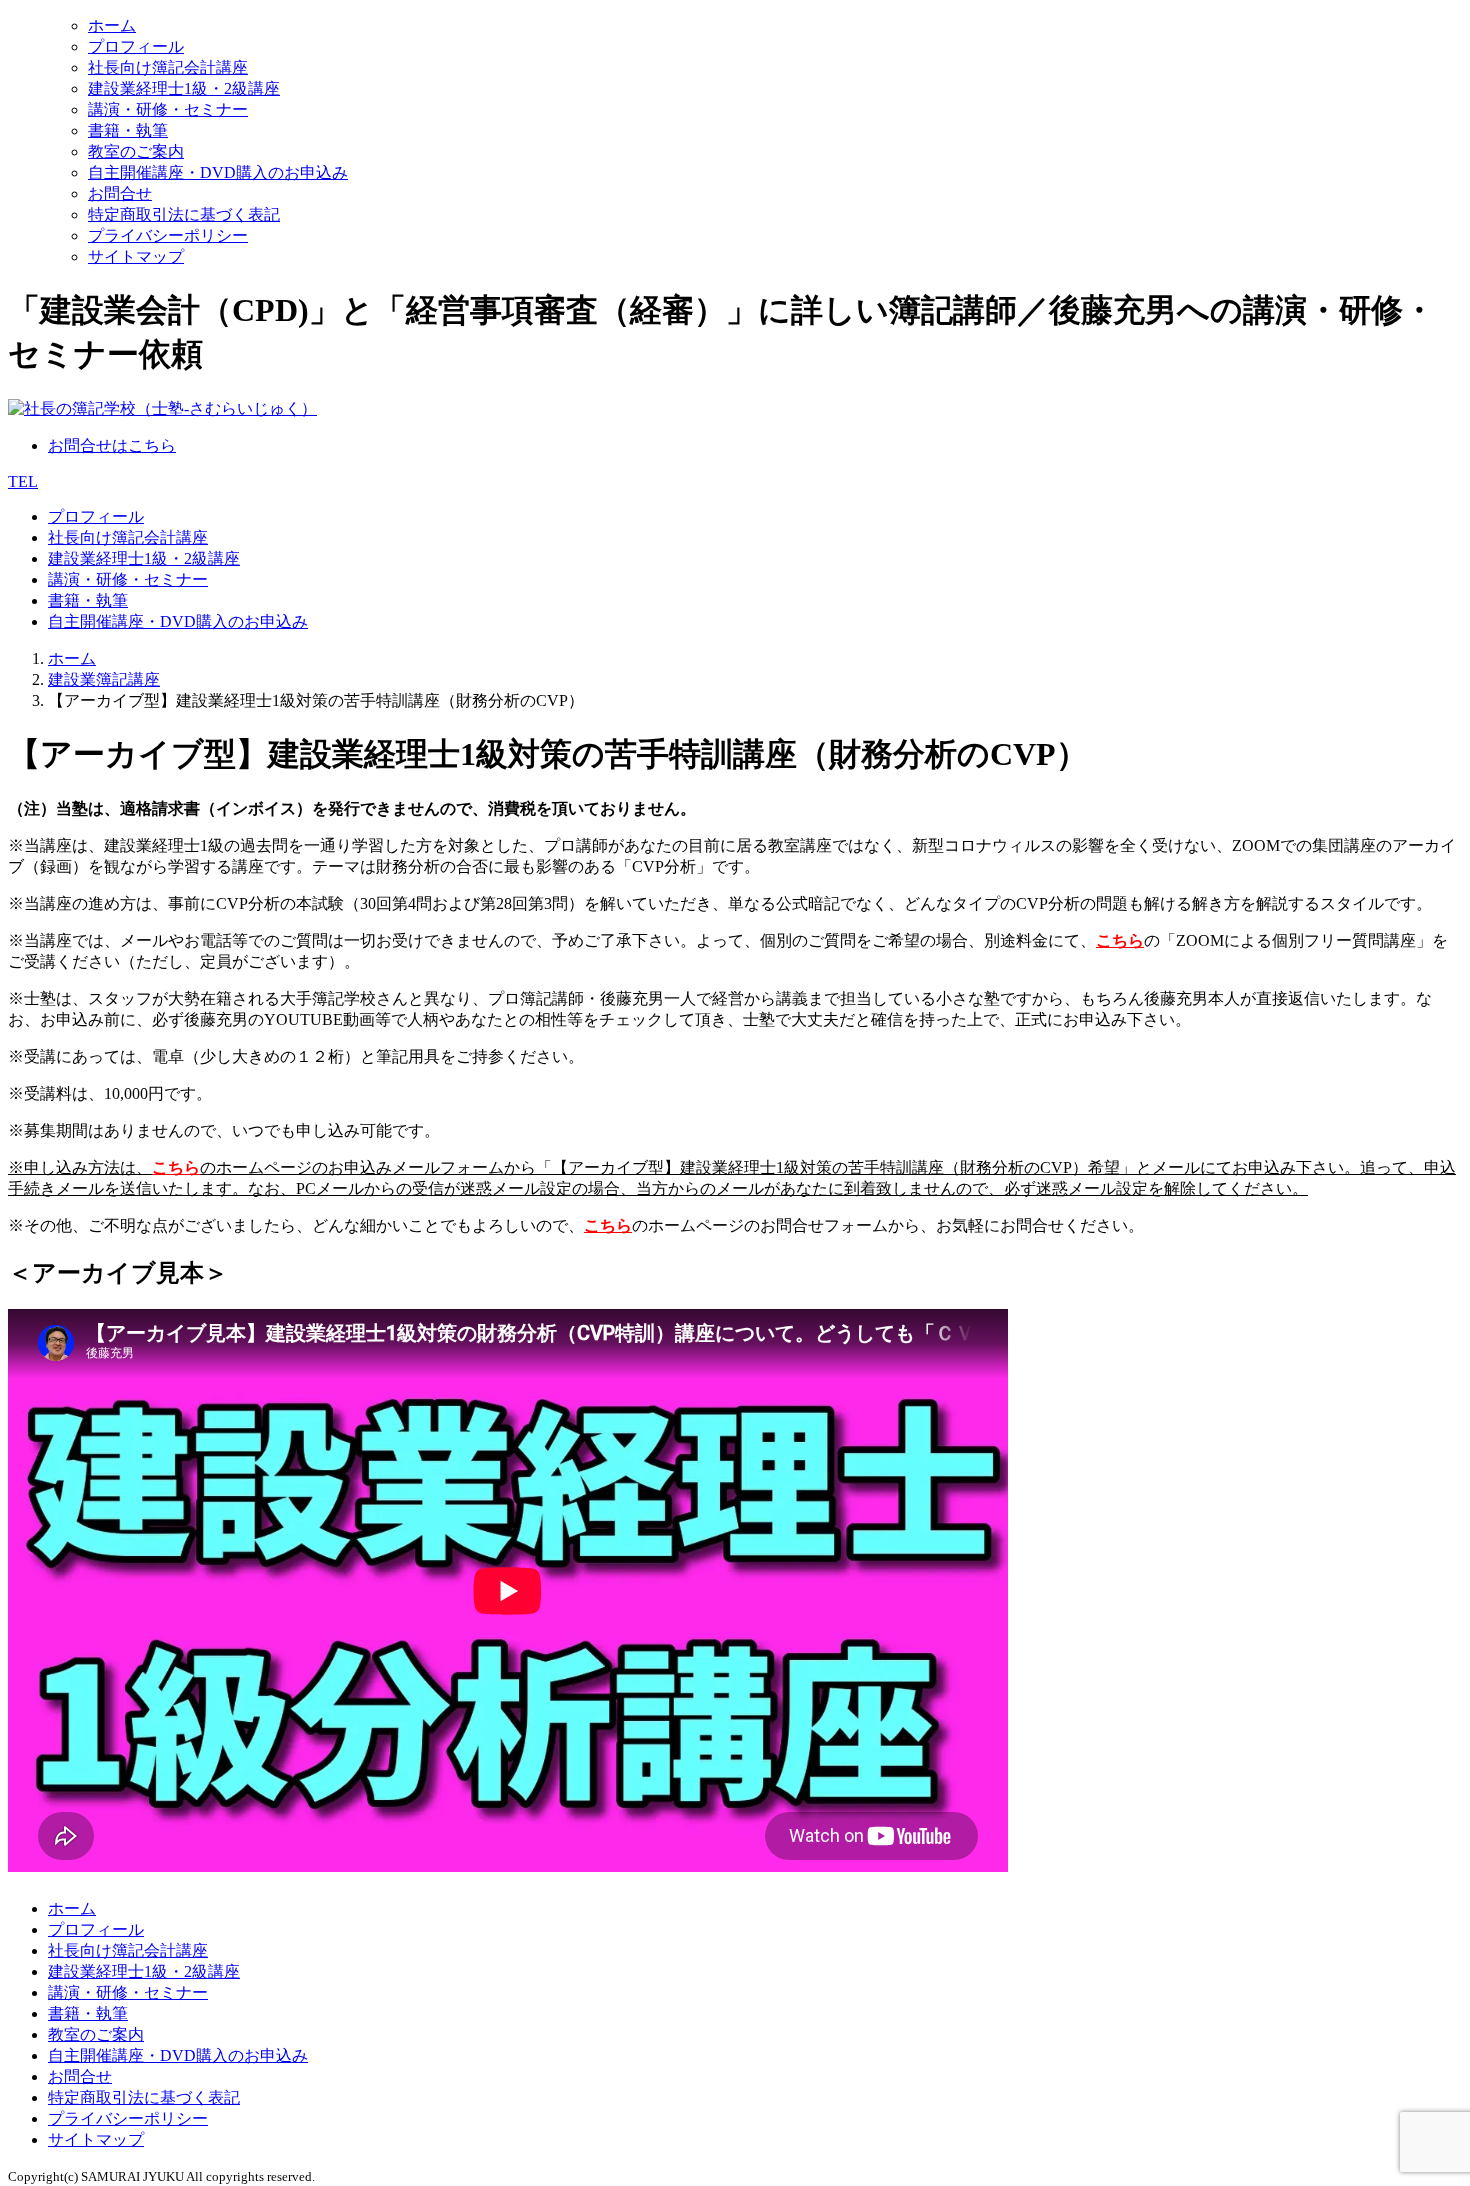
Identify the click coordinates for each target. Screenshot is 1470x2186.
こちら (1120, 940)
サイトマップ (136, 256)
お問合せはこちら (112, 445)
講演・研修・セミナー (168, 109)
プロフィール (136, 46)
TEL (23, 481)
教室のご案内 (136, 151)
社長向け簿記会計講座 (168, 67)
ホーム (112, 25)
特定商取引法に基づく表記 (184, 214)
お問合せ (120, 193)
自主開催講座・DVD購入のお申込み (218, 172)
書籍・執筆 (128, 130)
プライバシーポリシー (168, 235)
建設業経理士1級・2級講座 (184, 88)
